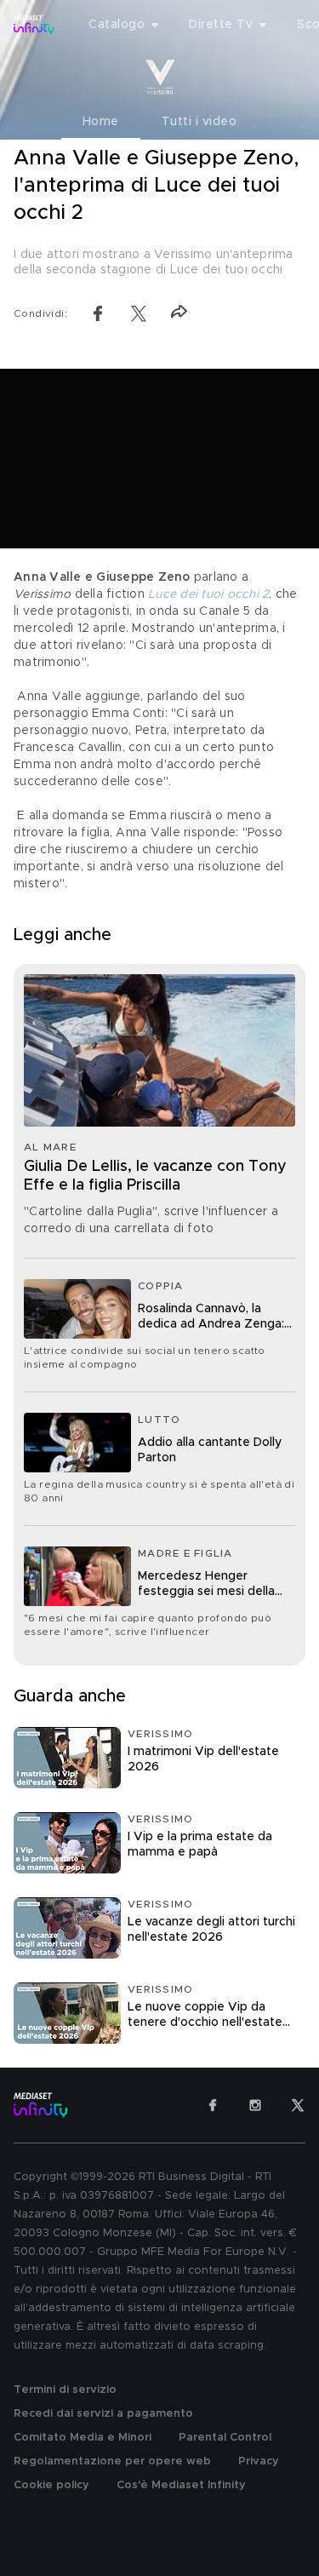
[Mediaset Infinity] (34, 25)
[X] (298, 2105)
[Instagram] (255, 2105)
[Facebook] (213, 2105)
